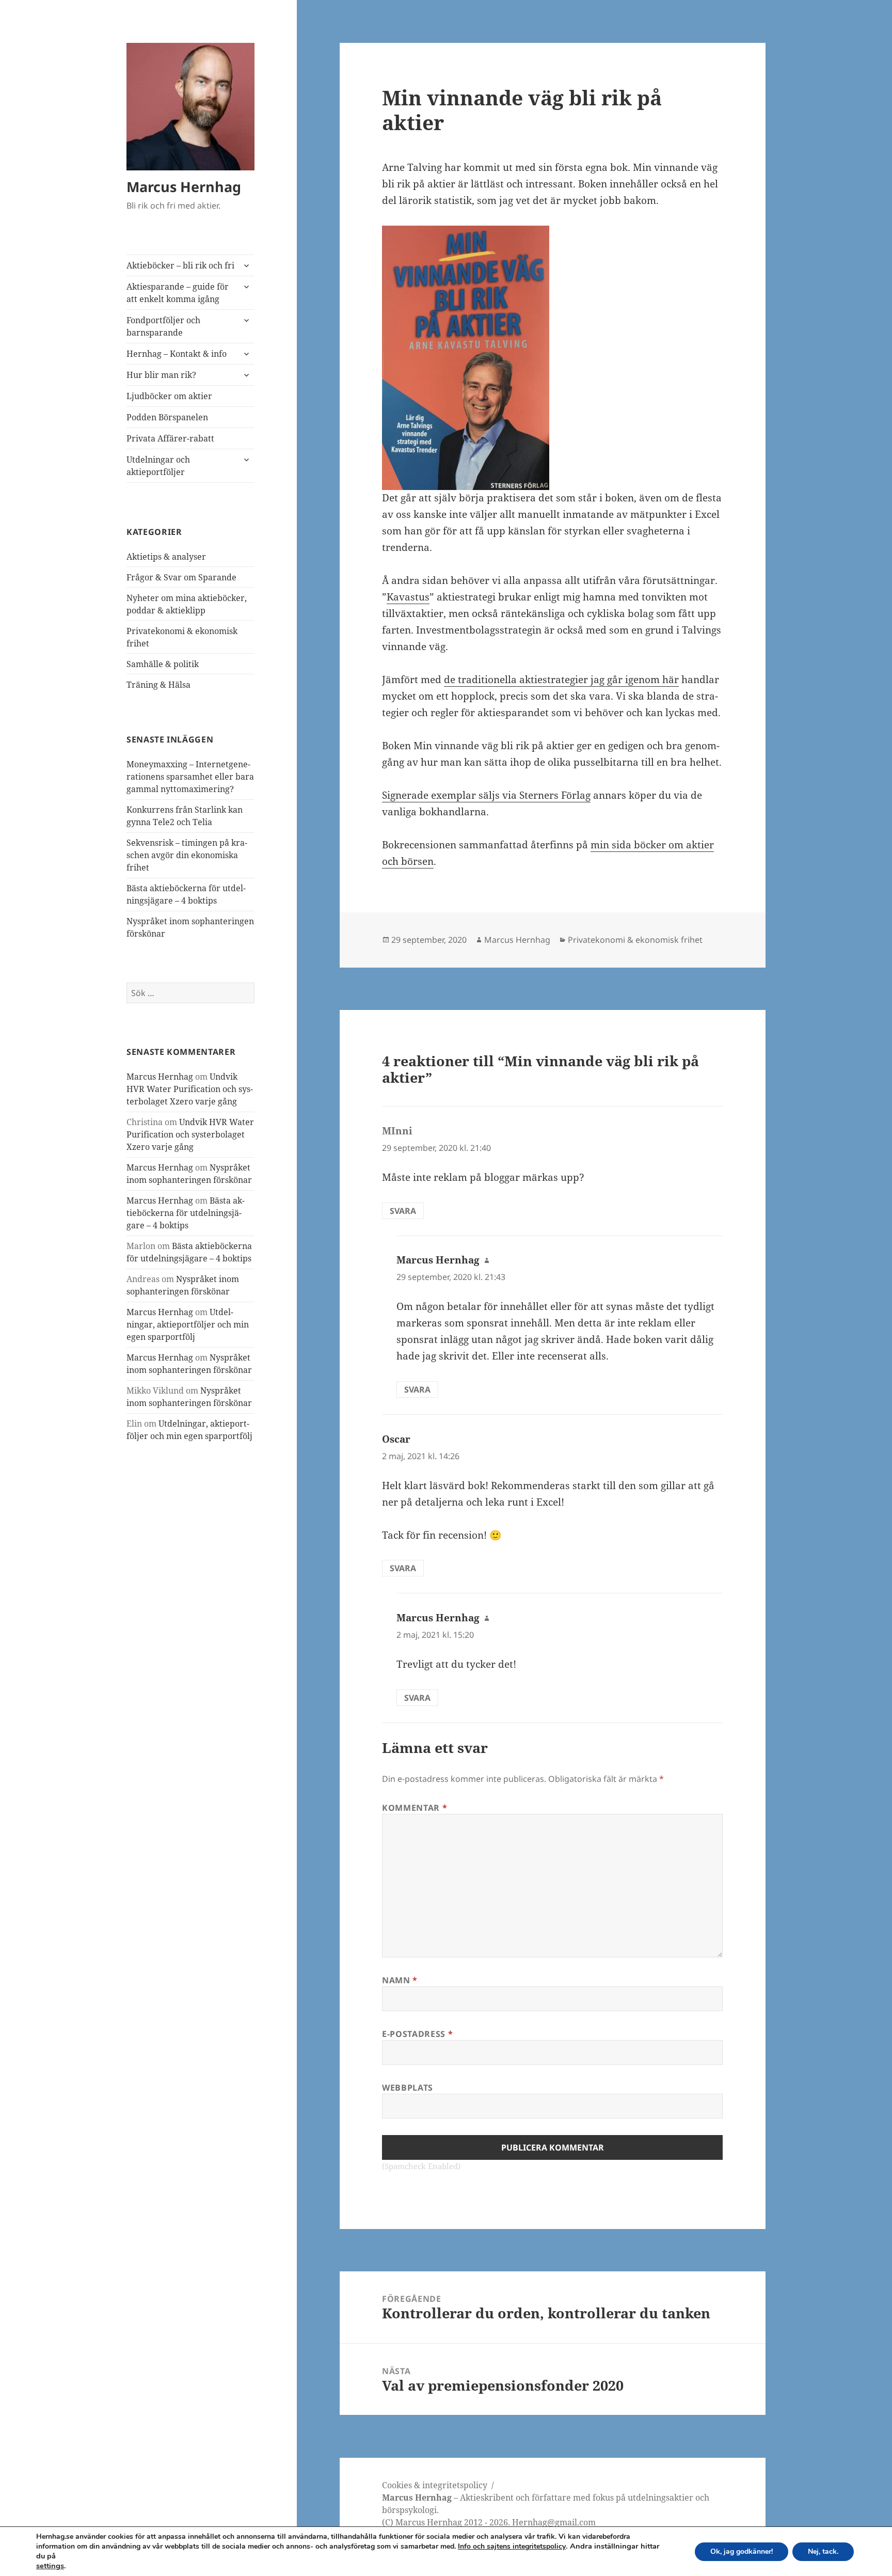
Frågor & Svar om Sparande (181, 577)
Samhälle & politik (163, 664)
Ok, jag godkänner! (742, 2551)
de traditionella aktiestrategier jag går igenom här (561, 679)
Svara (403, 1211)
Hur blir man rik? (161, 375)
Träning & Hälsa (158, 685)
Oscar (396, 1439)
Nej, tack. (823, 2551)
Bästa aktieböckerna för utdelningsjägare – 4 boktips (186, 1213)
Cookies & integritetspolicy (435, 2485)
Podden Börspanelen (167, 417)
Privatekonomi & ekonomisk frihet (635, 940)
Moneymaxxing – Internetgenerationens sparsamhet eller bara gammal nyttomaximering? (190, 777)
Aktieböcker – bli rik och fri (180, 265)
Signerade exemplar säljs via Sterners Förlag (486, 795)
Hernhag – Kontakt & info (177, 354)
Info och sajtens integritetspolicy (512, 2546)
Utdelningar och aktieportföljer (158, 466)
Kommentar (415, 1808)
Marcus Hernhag (184, 187)
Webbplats (408, 2088)
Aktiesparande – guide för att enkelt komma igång (178, 293)
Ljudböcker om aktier (169, 396)
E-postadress (417, 2034)
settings (50, 2566)
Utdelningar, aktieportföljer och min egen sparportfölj (188, 1324)
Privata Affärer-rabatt (170, 438)
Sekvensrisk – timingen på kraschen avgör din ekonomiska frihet (187, 855)
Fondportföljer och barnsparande (163, 326)
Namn (400, 1980)
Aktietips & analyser (166, 557)
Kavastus (408, 597)
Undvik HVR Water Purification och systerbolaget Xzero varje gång (190, 1089)
